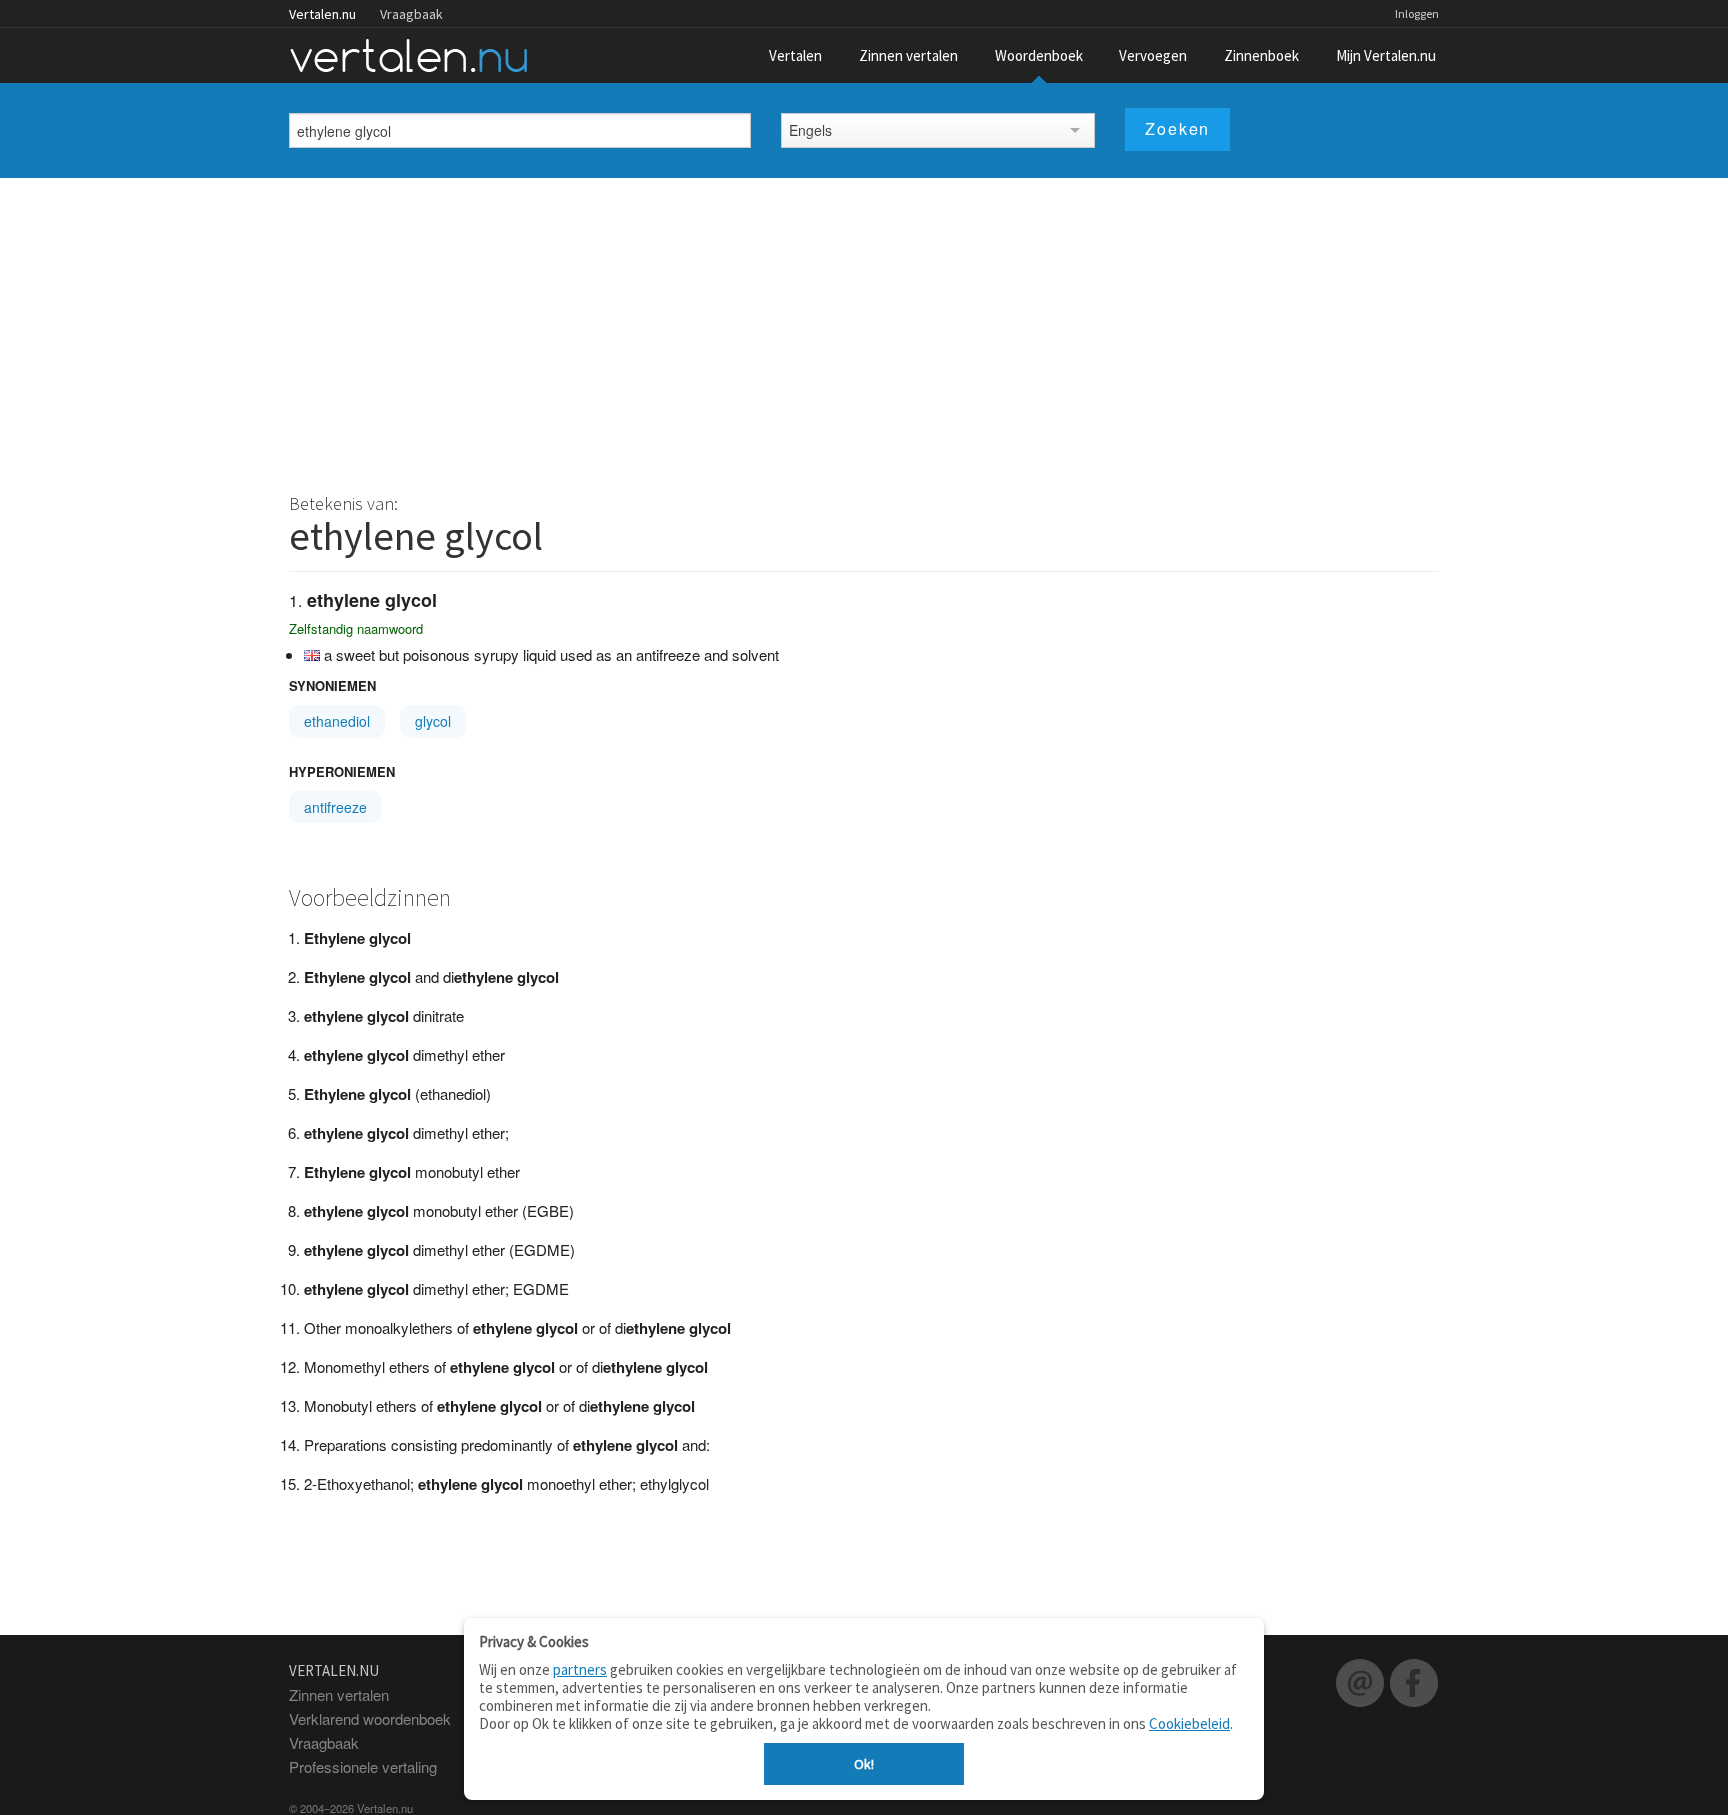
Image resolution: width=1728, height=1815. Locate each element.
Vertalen (795, 55)
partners (580, 1669)
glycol (433, 721)
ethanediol (337, 721)
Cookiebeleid (1189, 1723)
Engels (810, 130)
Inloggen (1417, 13)
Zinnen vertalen (908, 55)
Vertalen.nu (322, 14)
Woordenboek (1039, 55)
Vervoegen (1153, 55)
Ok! (864, 1764)
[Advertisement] (864, 328)
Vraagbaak (411, 14)
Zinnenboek (1261, 55)
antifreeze (335, 807)
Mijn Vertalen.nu (1386, 55)
